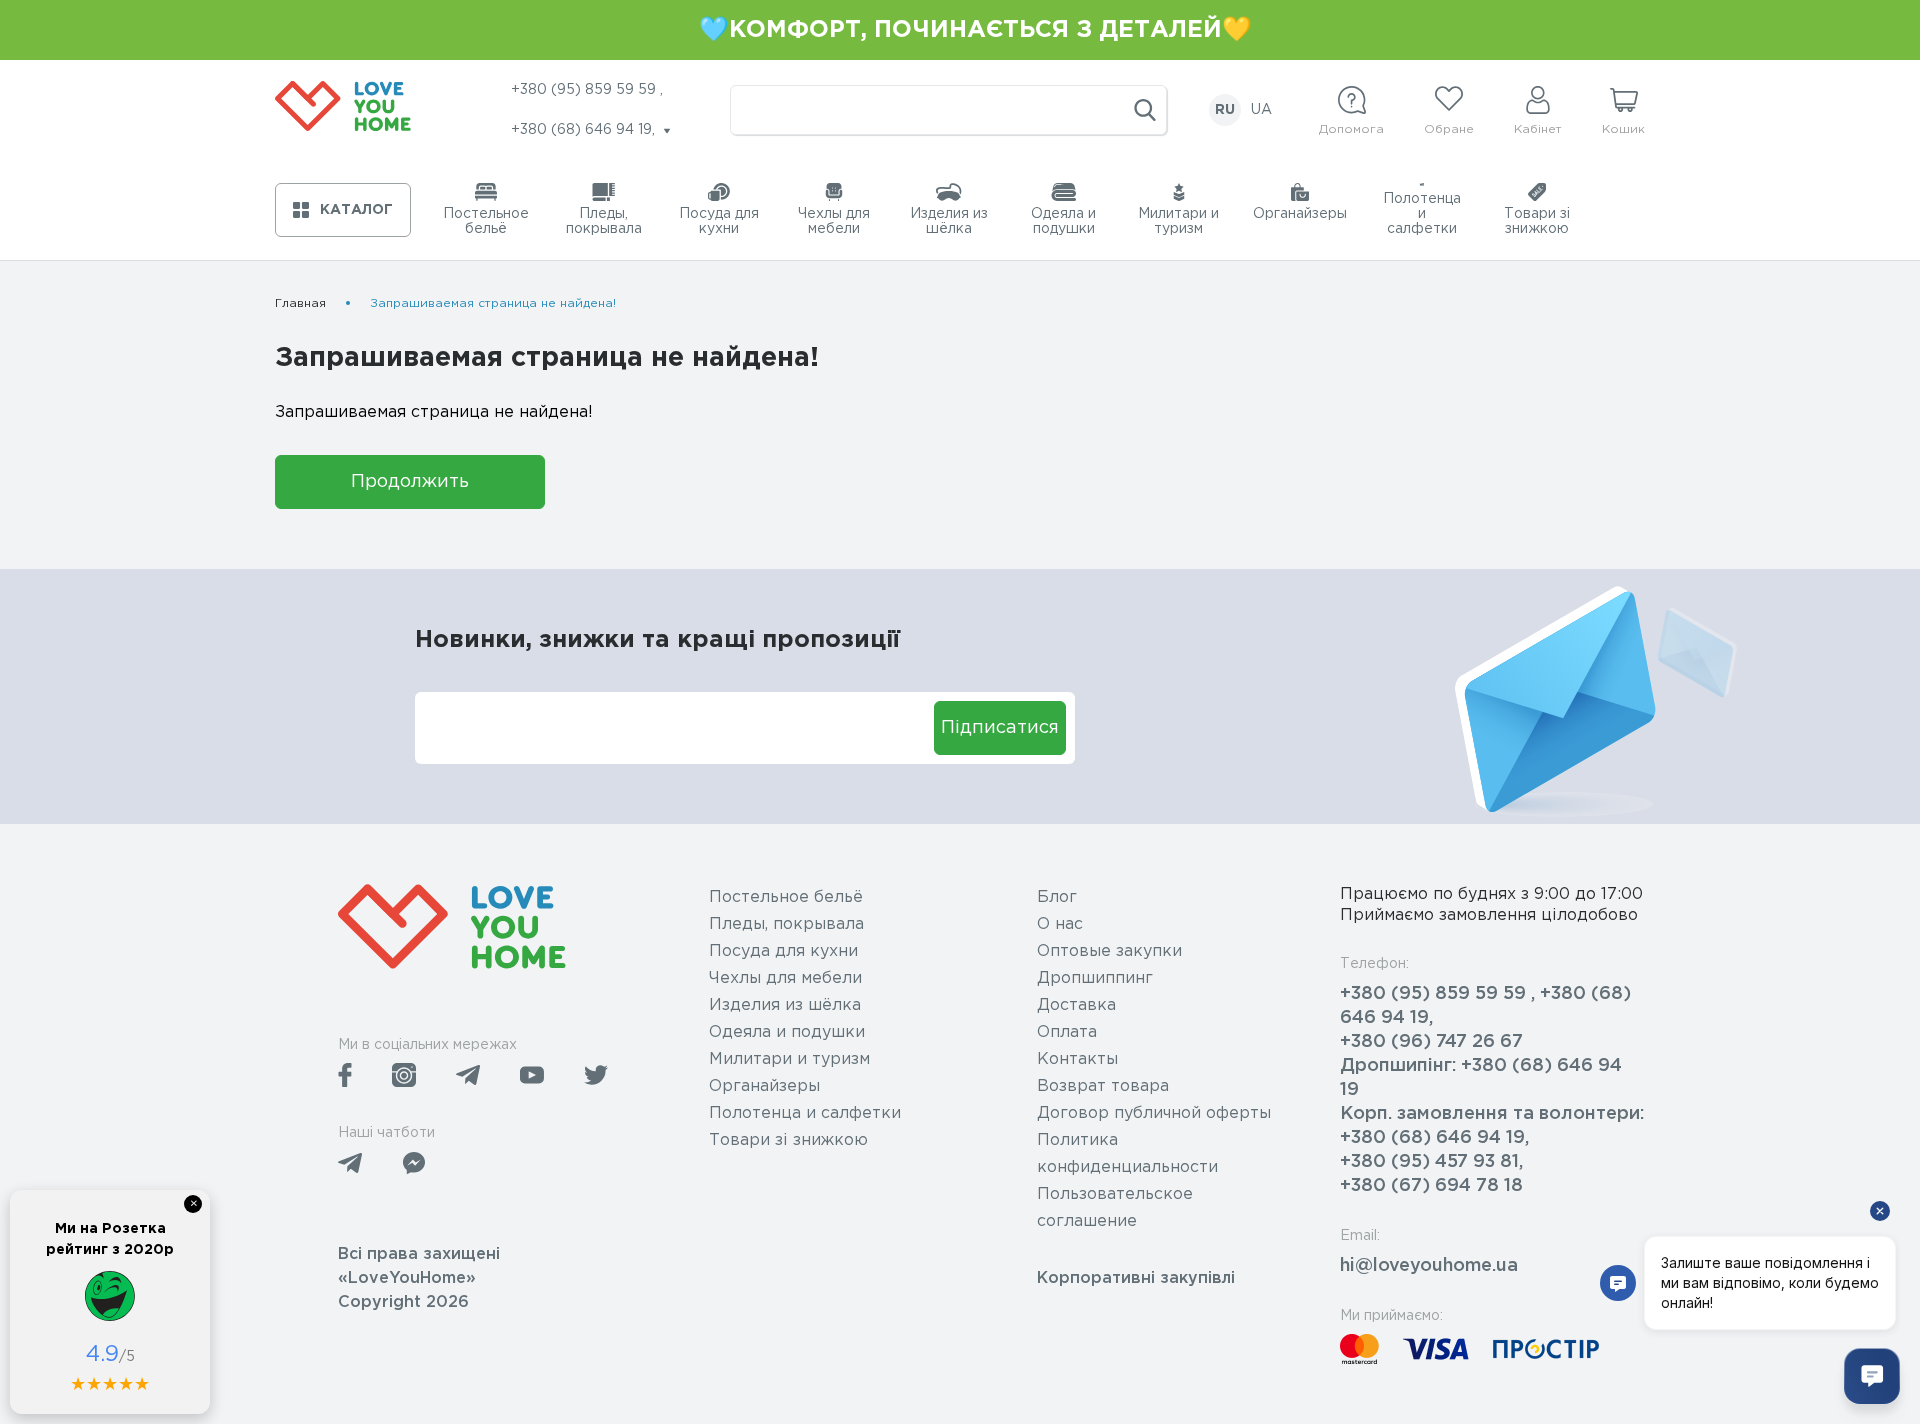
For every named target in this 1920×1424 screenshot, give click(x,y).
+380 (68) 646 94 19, (1434, 1138)
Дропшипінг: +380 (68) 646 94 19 (1481, 1078)
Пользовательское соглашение (1115, 1208)
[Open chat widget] (1872, 1376)
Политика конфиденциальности (1127, 1154)
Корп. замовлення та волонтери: (1492, 1114)
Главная (300, 303)
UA (1261, 110)
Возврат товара (1103, 1086)
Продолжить (410, 482)
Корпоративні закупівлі (1136, 1278)
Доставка (1076, 1005)
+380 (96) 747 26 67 (1431, 1042)
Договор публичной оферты (1154, 1113)
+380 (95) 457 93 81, (1431, 1162)
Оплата (1067, 1032)
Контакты (1077, 1059)
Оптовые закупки (1109, 951)
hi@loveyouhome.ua (1429, 1266)
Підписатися (1000, 728)
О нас (1060, 924)
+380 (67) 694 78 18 (1431, 1186)
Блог (1057, 897)
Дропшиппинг (1095, 978)
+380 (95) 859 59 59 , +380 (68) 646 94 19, (1485, 1006)
